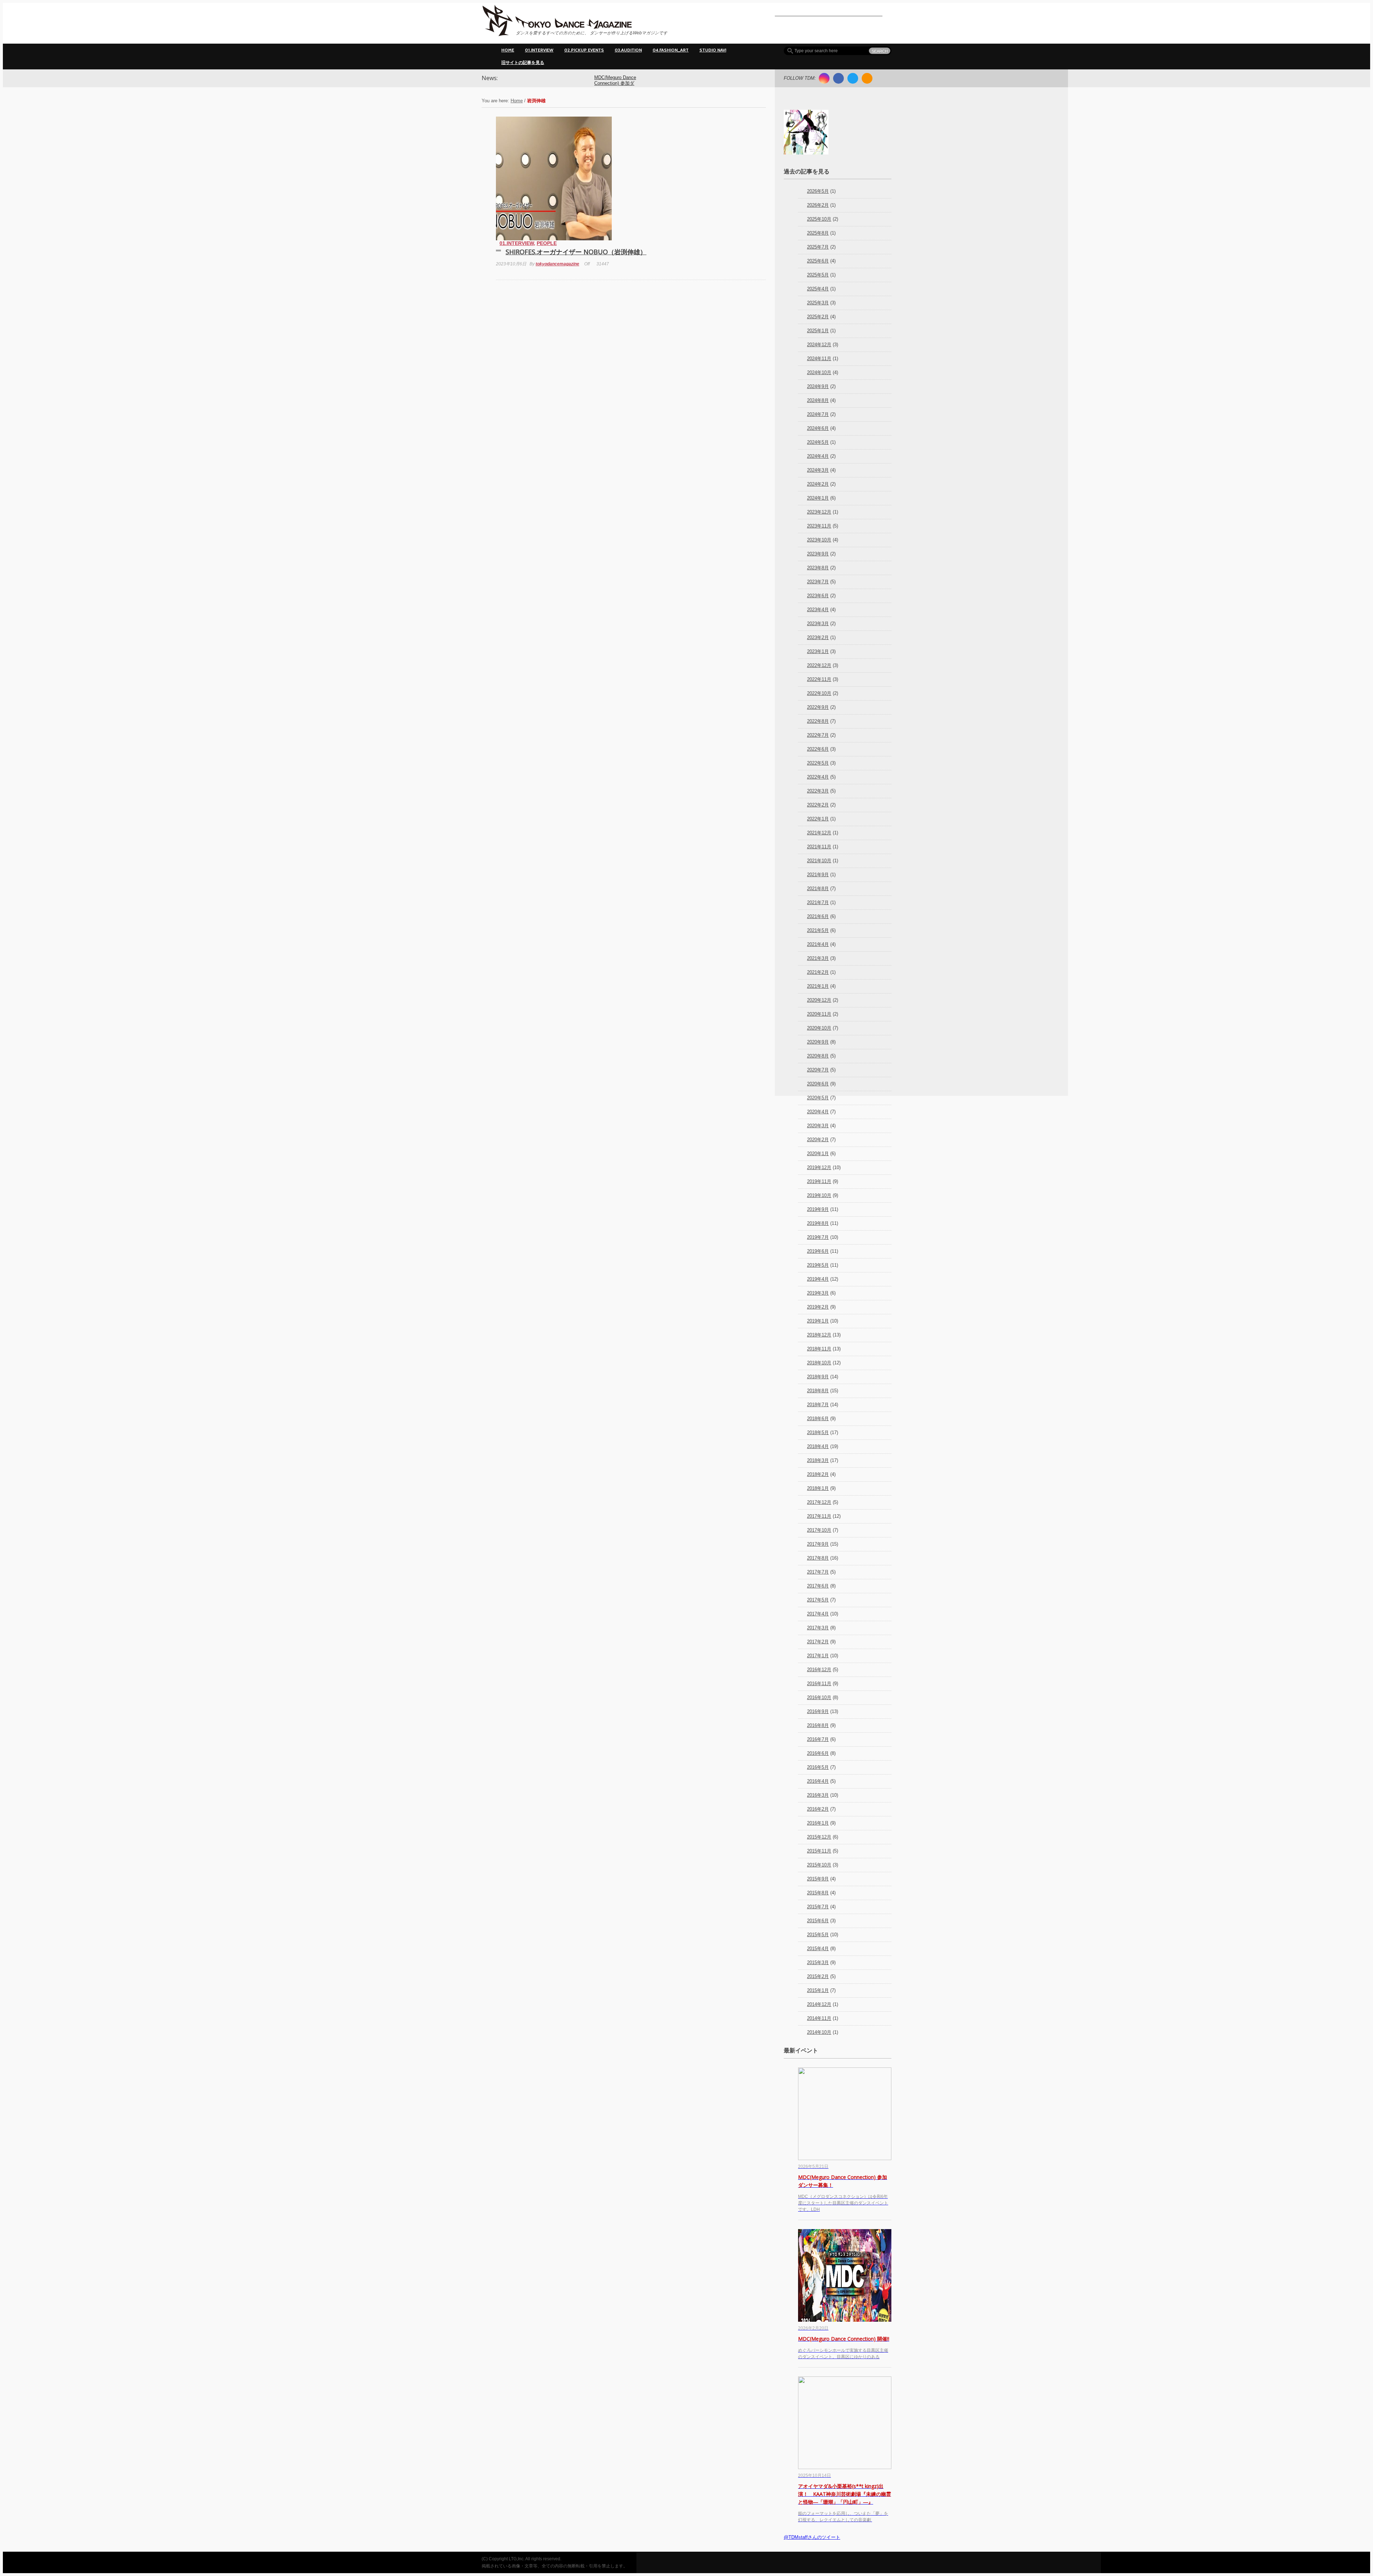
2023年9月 (818, 554)
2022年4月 (818, 777)
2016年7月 (818, 1739)
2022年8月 (818, 721)
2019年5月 (818, 1265)
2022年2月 (818, 805)
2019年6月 (818, 1251)
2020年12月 (819, 1000)
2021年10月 (819, 861)
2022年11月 (819, 679)
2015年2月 (818, 1976)
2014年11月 (819, 2018)
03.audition (628, 50)
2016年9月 (818, 1711)
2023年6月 (818, 596)
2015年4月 (818, 1949)
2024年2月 (818, 484)
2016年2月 (818, 1809)
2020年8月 (818, 1056)
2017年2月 (818, 1642)
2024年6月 (818, 428)
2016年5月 (818, 1767)
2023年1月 (818, 651)
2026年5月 (818, 191)
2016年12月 (819, 1670)
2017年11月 (819, 1516)
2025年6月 (818, 261)
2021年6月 (818, 916)
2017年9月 (818, 1544)
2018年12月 (819, 1335)
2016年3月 (818, 1795)
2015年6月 (818, 1921)
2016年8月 (818, 1725)
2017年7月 (818, 1572)
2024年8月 (818, 400)
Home (508, 50)
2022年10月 (819, 693)
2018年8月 (818, 1391)
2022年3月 (818, 791)
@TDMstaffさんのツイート (812, 2537)
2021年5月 (818, 930)
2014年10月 (819, 2032)
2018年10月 (819, 1363)
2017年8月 (818, 1558)
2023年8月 (818, 568)
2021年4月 (818, 944)
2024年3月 (818, 470)
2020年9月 (818, 1042)
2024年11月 (819, 359)
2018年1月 (818, 1488)
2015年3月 (818, 1962)
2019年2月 (818, 1307)
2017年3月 (818, 1628)
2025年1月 (818, 331)
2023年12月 (819, 512)
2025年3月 (818, 303)
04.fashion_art (671, 50)
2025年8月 (818, 233)
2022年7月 (818, 735)
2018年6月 (818, 1419)
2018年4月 (818, 1446)
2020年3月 (818, 1126)
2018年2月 (818, 1474)
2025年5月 (818, 275)
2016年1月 (818, 1823)
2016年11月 (819, 1684)
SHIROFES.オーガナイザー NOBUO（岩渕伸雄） (576, 252)
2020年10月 (819, 1028)
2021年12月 (819, 833)
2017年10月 (819, 1530)
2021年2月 (818, 972)
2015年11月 (819, 1851)
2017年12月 (819, 1502)
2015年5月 (818, 1935)
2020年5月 (818, 1098)
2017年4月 (818, 1614)
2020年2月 (818, 1140)
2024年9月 (818, 386)
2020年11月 (819, 1014)
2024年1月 (818, 498)
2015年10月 (819, 1865)
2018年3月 (818, 1460)
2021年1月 (818, 986)
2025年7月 (818, 247)
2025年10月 (819, 219)
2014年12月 (819, 2004)
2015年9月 (818, 1879)
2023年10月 (819, 540)
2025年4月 (818, 289)
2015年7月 (818, 1907)
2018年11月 (819, 1349)
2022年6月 (818, 749)
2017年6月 (818, 1586)
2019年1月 (818, 1321)
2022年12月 (819, 665)
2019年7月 (818, 1237)
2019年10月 (819, 1195)
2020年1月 (818, 1154)
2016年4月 (818, 1781)
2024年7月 (818, 414)
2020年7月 (818, 1070)
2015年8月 (818, 1893)
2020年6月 (818, 1084)
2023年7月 (818, 582)
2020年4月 (818, 1112)
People (547, 243)
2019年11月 (819, 1181)
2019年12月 (819, 1167)
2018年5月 (818, 1432)
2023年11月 (819, 526)
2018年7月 (818, 1405)
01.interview (539, 50)
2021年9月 (818, 875)
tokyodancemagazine (557, 264)
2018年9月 (818, 1377)
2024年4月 (818, 456)
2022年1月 (818, 819)
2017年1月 (818, 1656)
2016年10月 (819, 1697)
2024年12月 (819, 345)
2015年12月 (819, 1837)
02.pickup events (584, 50)
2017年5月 (818, 1600)
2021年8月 (818, 889)
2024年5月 (818, 442)
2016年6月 (818, 1753)
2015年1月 (818, 1990)
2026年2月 (818, 205)
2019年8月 (818, 1223)
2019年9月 (818, 1209)
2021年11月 (819, 847)
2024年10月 (819, 372)
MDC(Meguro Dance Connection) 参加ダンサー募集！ (615, 84)
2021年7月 (818, 902)
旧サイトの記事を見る (523, 62)
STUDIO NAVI (713, 50)
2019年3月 (818, 1293)
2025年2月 (818, 317)
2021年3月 (818, 958)
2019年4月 (818, 1279)
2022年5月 (818, 763)
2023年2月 (818, 637)
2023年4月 (818, 610)
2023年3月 (818, 624)
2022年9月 (818, 707)
